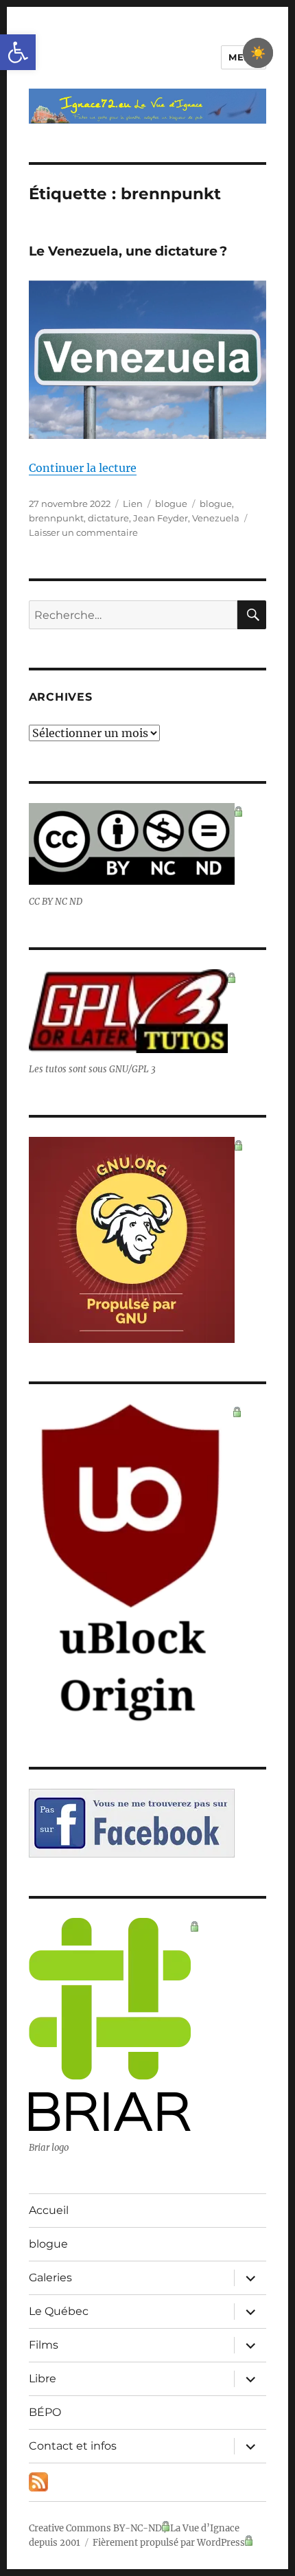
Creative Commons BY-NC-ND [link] (95, 2528)
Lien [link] (133, 504)
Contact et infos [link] (73, 2446)
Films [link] (44, 2345)
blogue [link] (171, 504)
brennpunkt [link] (56, 518)
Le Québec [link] (59, 2311)
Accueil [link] (49, 2210)
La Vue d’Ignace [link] (205, 2528)
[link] (18, 52)
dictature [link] (108, 518)
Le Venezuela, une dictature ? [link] (128, 251)
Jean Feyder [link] (161, 518)
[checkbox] (258, 53)
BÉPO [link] (45, 2412)
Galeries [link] (50, 2278)
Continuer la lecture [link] (83, 468)
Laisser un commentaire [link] (83, 532)
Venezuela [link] (216, 518)
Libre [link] (43, 2379)
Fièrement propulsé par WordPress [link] (169, 2543)
